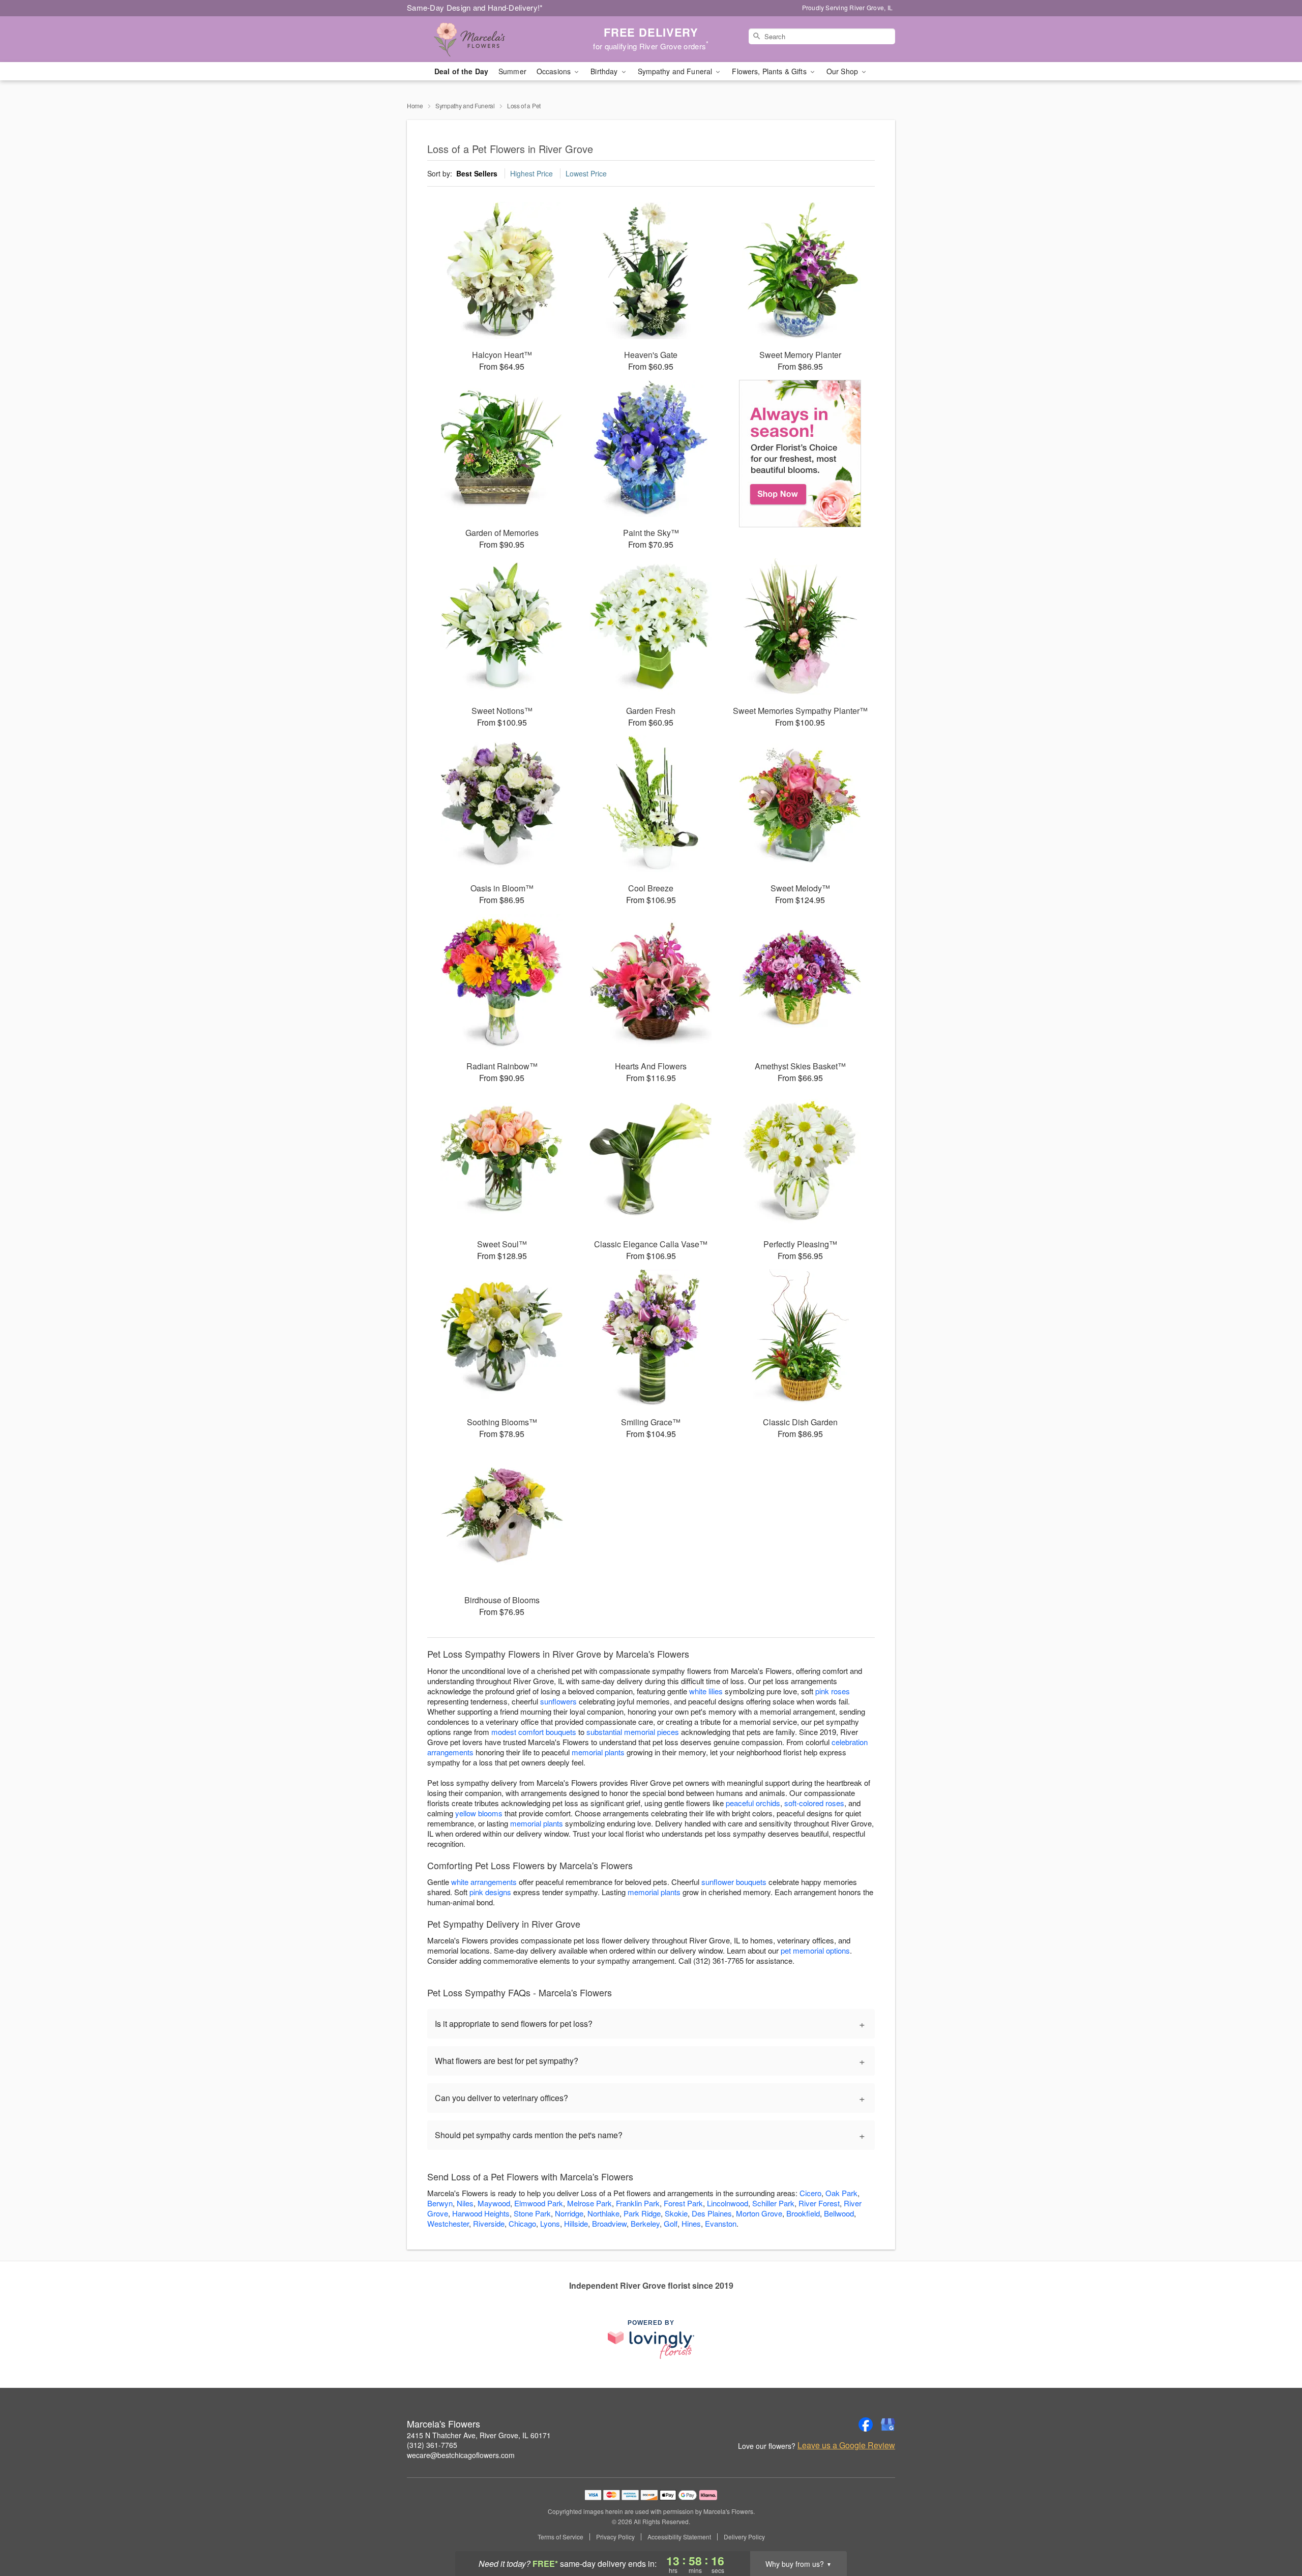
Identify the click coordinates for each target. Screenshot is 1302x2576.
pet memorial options (815, 1950)
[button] (1275, 2533)
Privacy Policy (615, 2537)
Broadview (609, 2223)
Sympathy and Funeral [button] (676, 71)
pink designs (490, 1892)
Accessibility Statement (679, 2537)
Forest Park (683, 2203)
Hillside (576, 2223)
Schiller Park (773, 2203)
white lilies (706, 1691)
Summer (512, 71)
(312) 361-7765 (432, 2445)
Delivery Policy (744, 2537)
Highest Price (531, 173)
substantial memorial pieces (633, 1732)
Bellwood (839, 2213)
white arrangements (484, 1882)
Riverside (489, 2223)
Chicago (522, 2223)
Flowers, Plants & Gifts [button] (770, 71)
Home (415, 106)
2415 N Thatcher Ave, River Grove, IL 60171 (479, 2435)
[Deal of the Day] (800, 454)
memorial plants (598, 1752)
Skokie (676, 2213)
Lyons (550, 2223)
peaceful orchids (753, 1803)
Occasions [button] (555, 71)
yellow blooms (479, 1813)
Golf (671, 2223)
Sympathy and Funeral (465, 106)
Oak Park (841, 2193)
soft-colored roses (814, 1803)
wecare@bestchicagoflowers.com (461, 2455)
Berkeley (645, 2223)
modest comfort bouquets (534, 1732)
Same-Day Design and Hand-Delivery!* (475, 7)
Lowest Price (586, 173)
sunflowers (558, 1701)
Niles (465, 2203)
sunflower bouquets (734, 1882)
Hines (691, 2223)
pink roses (833, 1691)
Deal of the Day (461, 71)
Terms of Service (560, 2537)
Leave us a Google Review (846, 2445)
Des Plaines (712, 2213)
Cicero (810, 2193)
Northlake (603, 2213)
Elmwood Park (539, 2203)
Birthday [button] (605, 71)
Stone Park (532, 2213)
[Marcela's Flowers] (480, 39)
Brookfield (803, 2213)
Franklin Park (638, 2203)
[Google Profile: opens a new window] (888, 2424)
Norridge (569, 2213)
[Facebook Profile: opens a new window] (866, 2424)
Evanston (721, 2223)
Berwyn (440, 2203)
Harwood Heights (481, 2213)
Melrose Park (589, 2203)
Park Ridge (642, 2213)
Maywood (494, 2203)
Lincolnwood (728, 2203)
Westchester (448, 2223)
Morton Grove (759, 2213)
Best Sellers (477, 173)
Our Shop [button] (843, 71)
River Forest (819, 2203)
